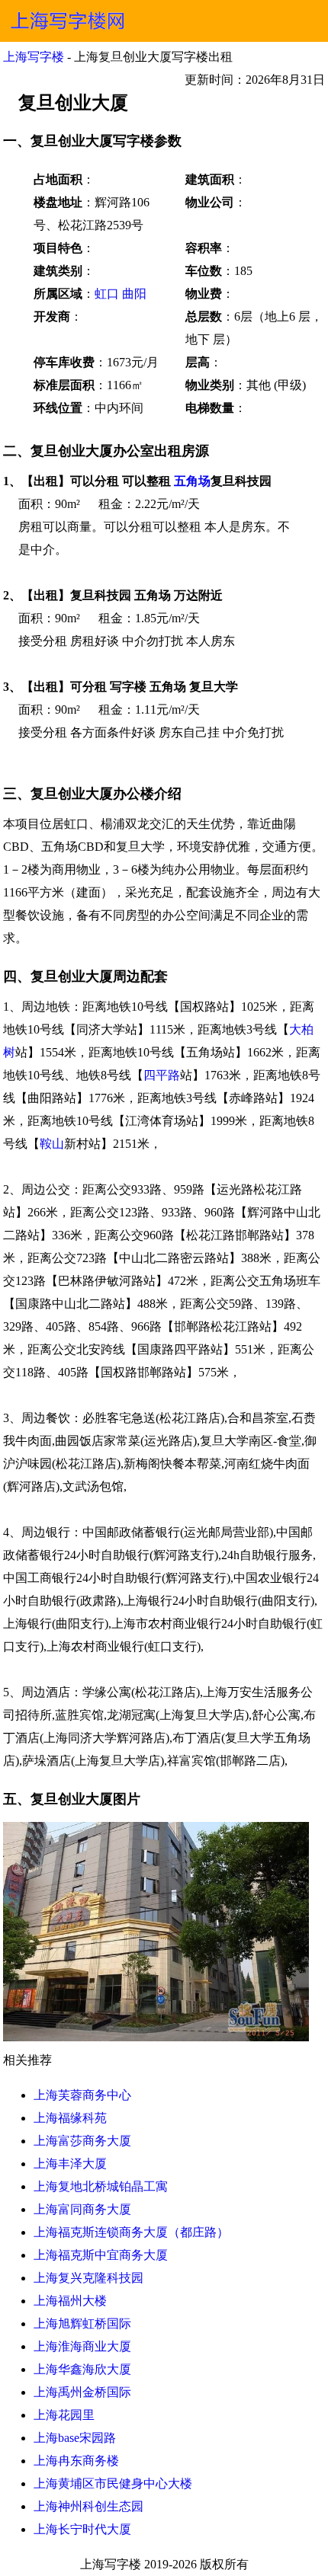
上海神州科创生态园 (88, 2506)
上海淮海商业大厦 (82, 2346)
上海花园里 (64, 2415)
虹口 (107, 294)
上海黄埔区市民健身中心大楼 (113, 2483)
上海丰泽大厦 (70, 2164)
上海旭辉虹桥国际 (82, 2324)
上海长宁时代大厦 (82, 2529)
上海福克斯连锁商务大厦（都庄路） (131, 2232)
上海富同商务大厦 (82, 2209)
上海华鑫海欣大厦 (82, 2369)
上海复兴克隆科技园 (88, 2278)
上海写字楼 (34, 57)
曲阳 (134, 294)
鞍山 (52, 1144)
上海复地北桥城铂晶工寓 (101, 2186)
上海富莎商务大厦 (82, 2141)
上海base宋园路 (75, 2438)
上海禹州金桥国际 (82, 2392)
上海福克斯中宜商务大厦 (101, 2255)
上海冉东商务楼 (76, 2461)
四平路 (162, 1075)
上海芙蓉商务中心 (82, 2095)
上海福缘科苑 (70, 2118)
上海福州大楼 (70, 2301)
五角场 (192, 481)
